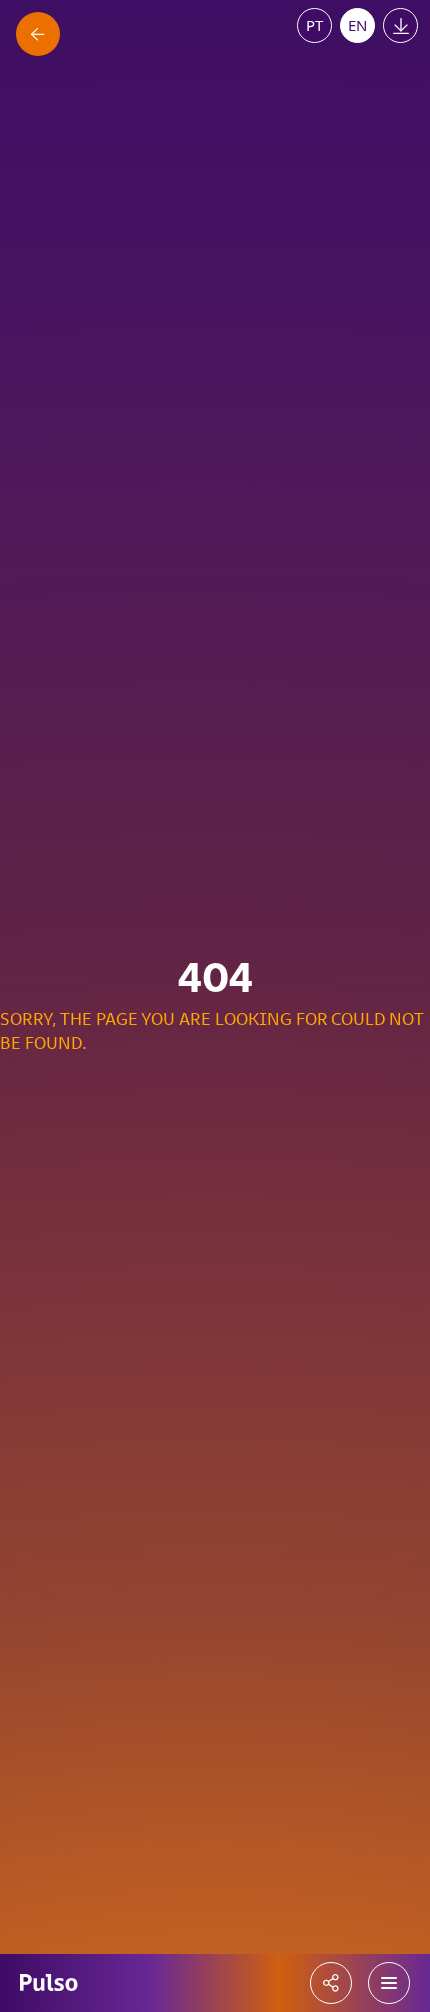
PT (314, 25)
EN (357, 25)
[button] (389, 1983)
